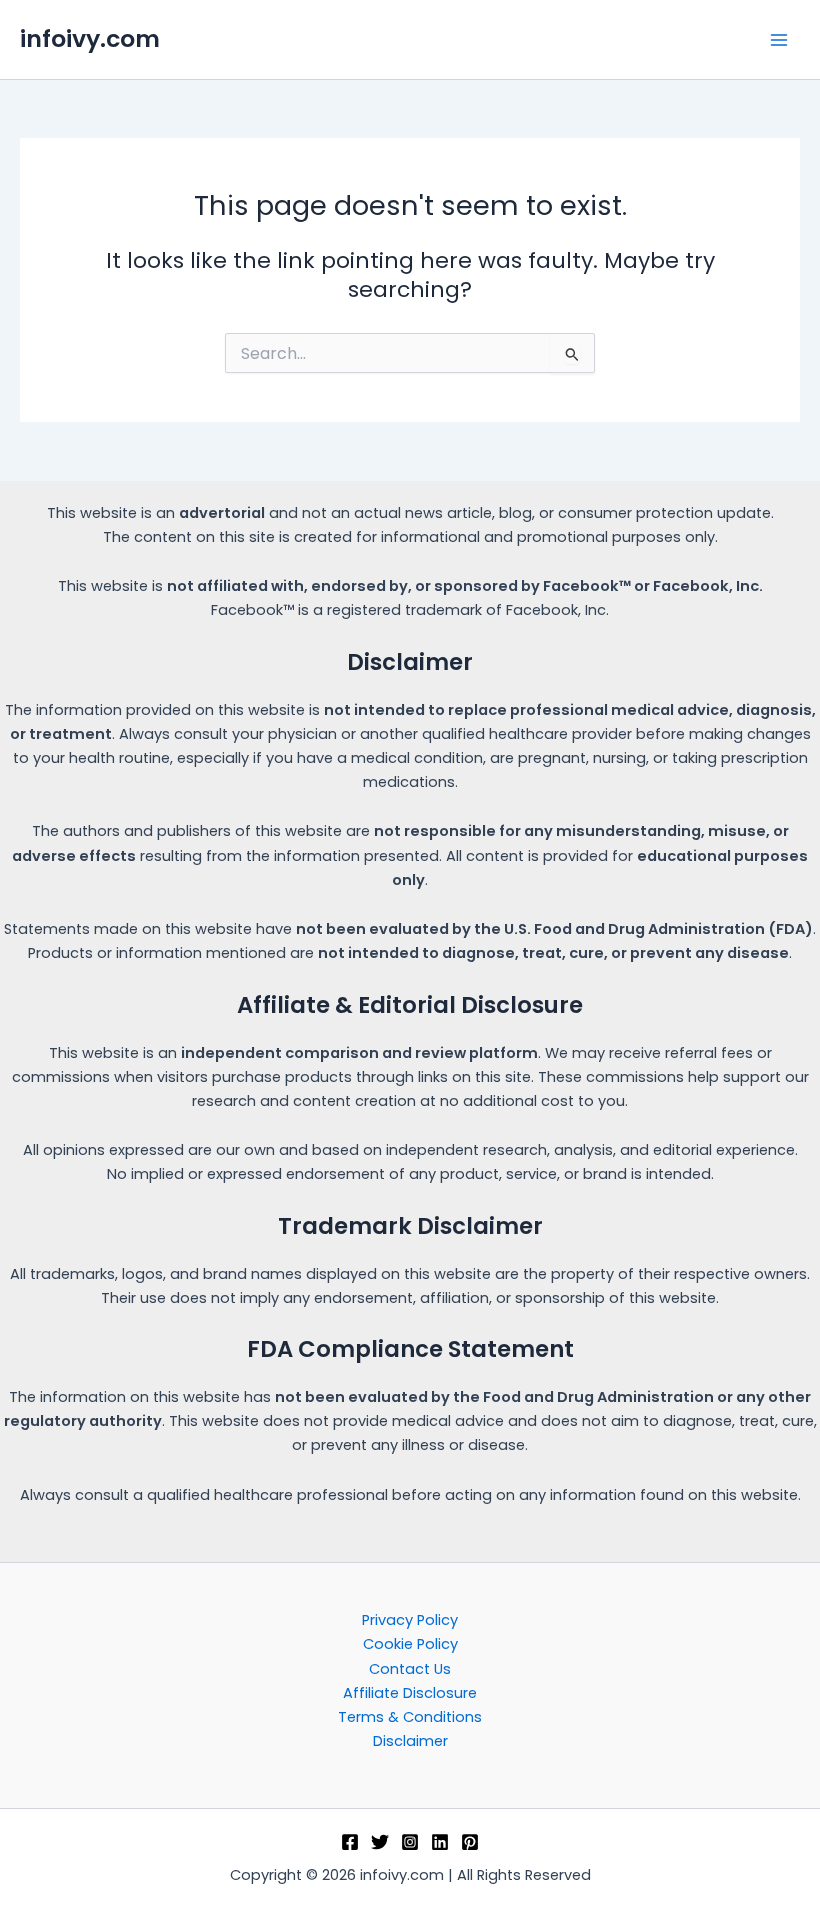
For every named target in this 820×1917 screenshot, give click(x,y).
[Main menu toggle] (779, 40)
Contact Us (410, 1669)
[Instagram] (410, 1842)
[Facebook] (350, 1842)
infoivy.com (90, 38)
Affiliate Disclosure (410, 1693)
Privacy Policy (410, 1620)
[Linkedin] (440, 1842)
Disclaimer (410, 1741)
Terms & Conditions (410, 1717)
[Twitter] (380, 1842)
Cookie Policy (410, 1644)
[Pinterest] (470, 1842)
